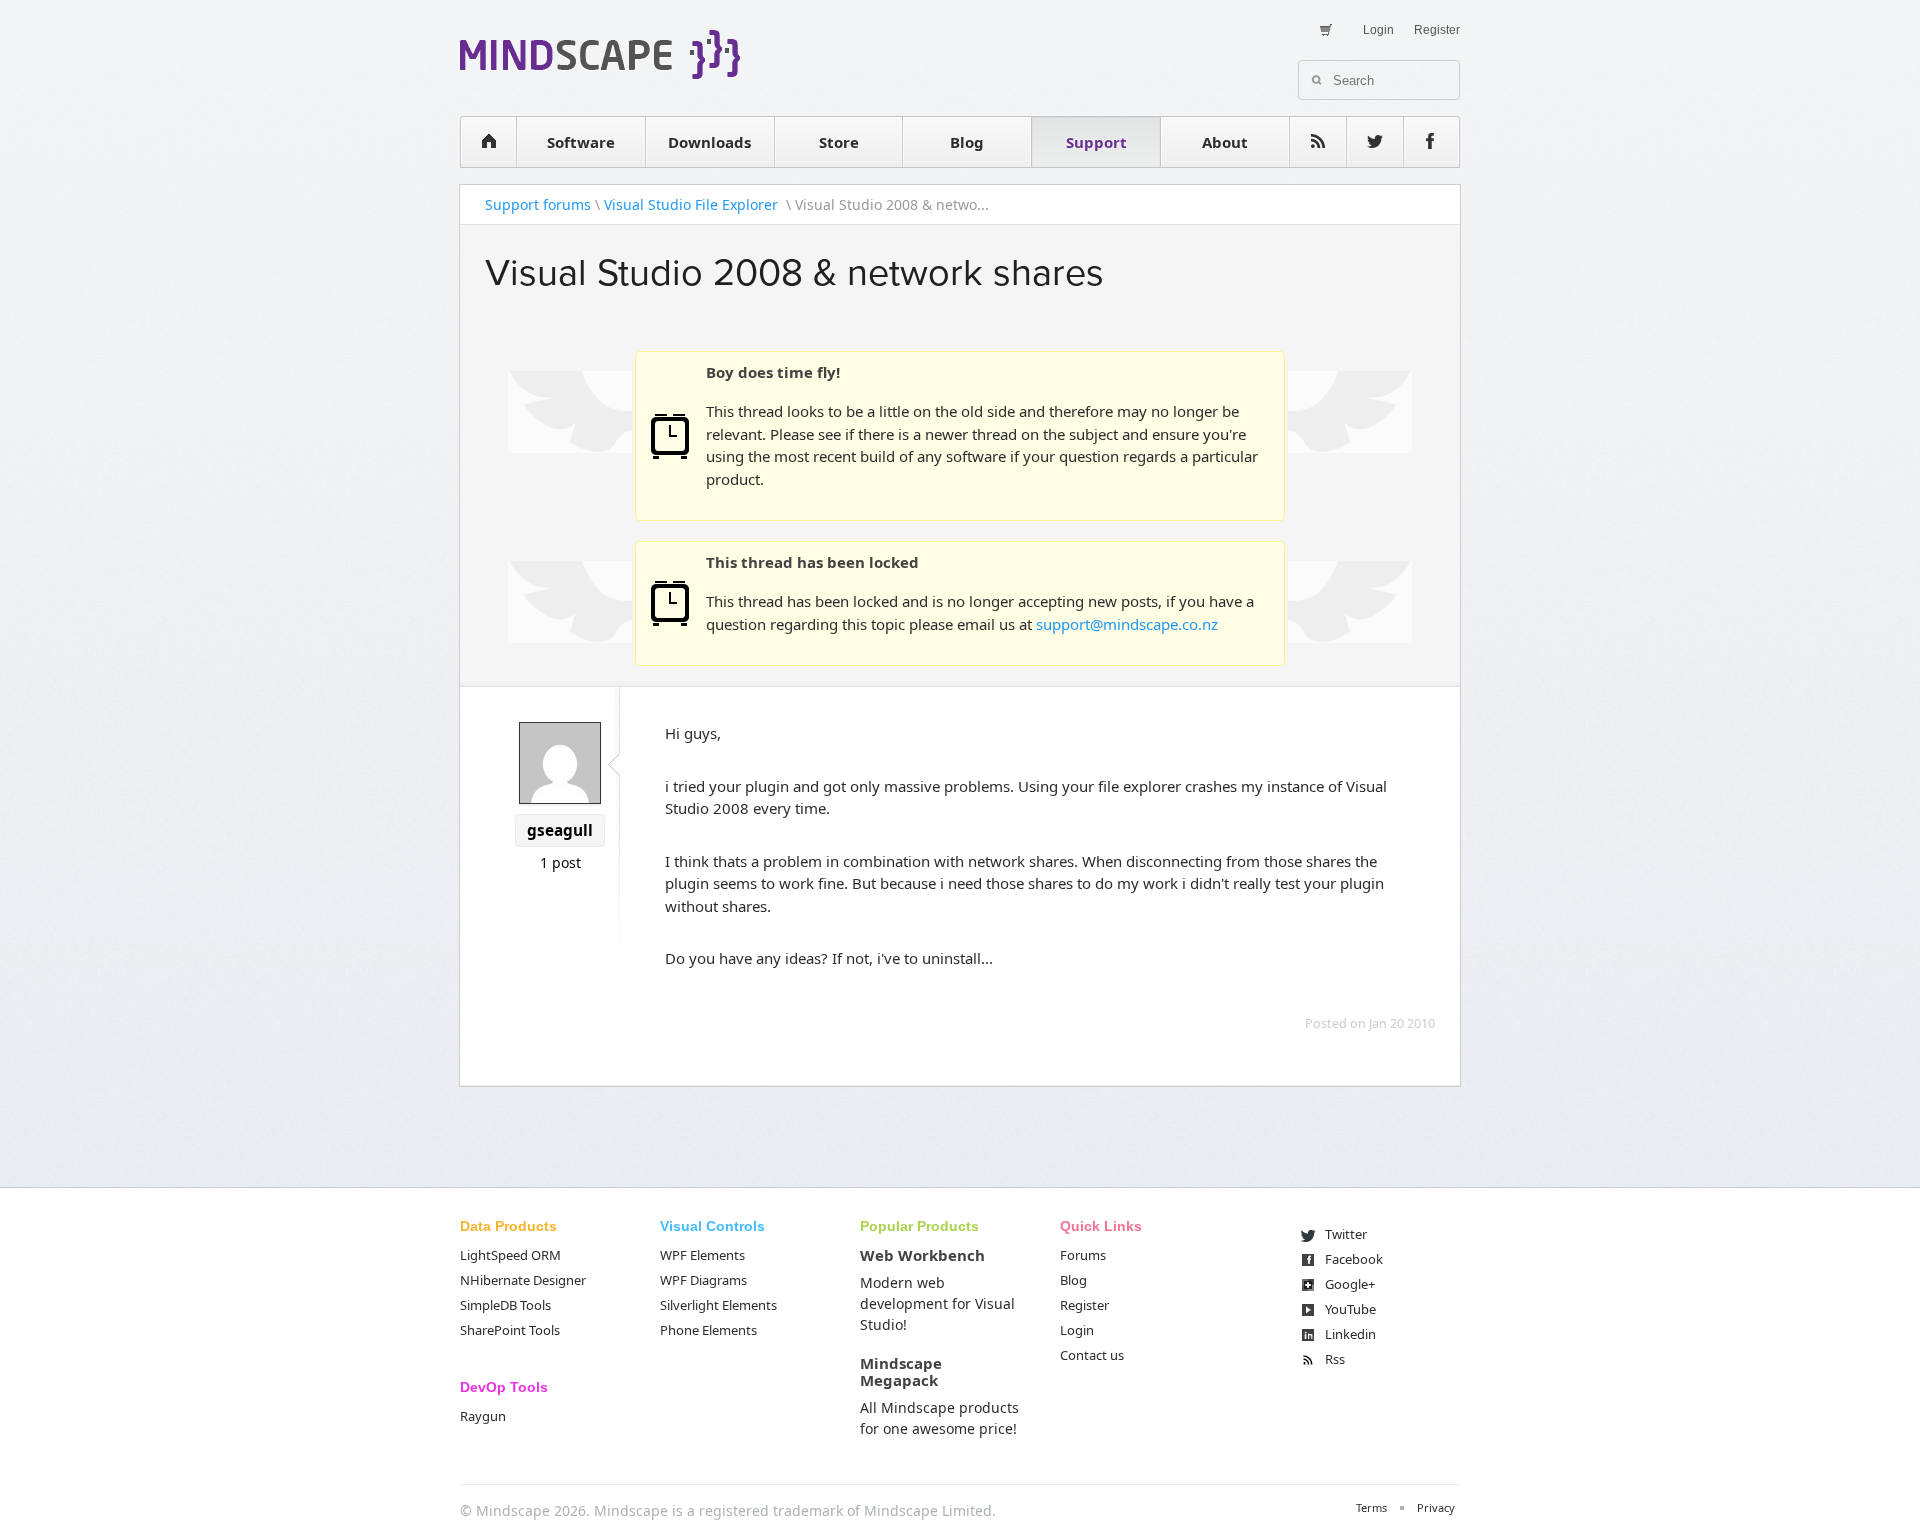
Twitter (1346, 1234)
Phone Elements (708, 1330)
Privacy (1436, 1507)
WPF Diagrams (703, 1280)
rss (1318, 142)
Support (1096, 142)
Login (1378, 30)
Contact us (1092, 1355)
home (488, 142)
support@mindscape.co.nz (1127, 624)
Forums (1083, 1255)
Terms (1371, 1507)
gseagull (560, 830)
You (1350, 1309)
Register (1437, 30)
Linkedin (1350, 1334)
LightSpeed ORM (510, 1255)
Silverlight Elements (718, 1305)
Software (581, 142)
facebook (1432, 142)
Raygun (483, 1416)
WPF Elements (702, 1255)
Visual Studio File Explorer (693, 204)
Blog (967, 142)
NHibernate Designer (523, 1280)
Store (839, 142)
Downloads (709, 142)
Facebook (1354, 1259)
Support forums (538, 204)
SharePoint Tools (510, 1330)
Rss (1335, 1359)
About (1225, 142)
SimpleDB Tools (505, 1305)
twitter (1375, 142)
